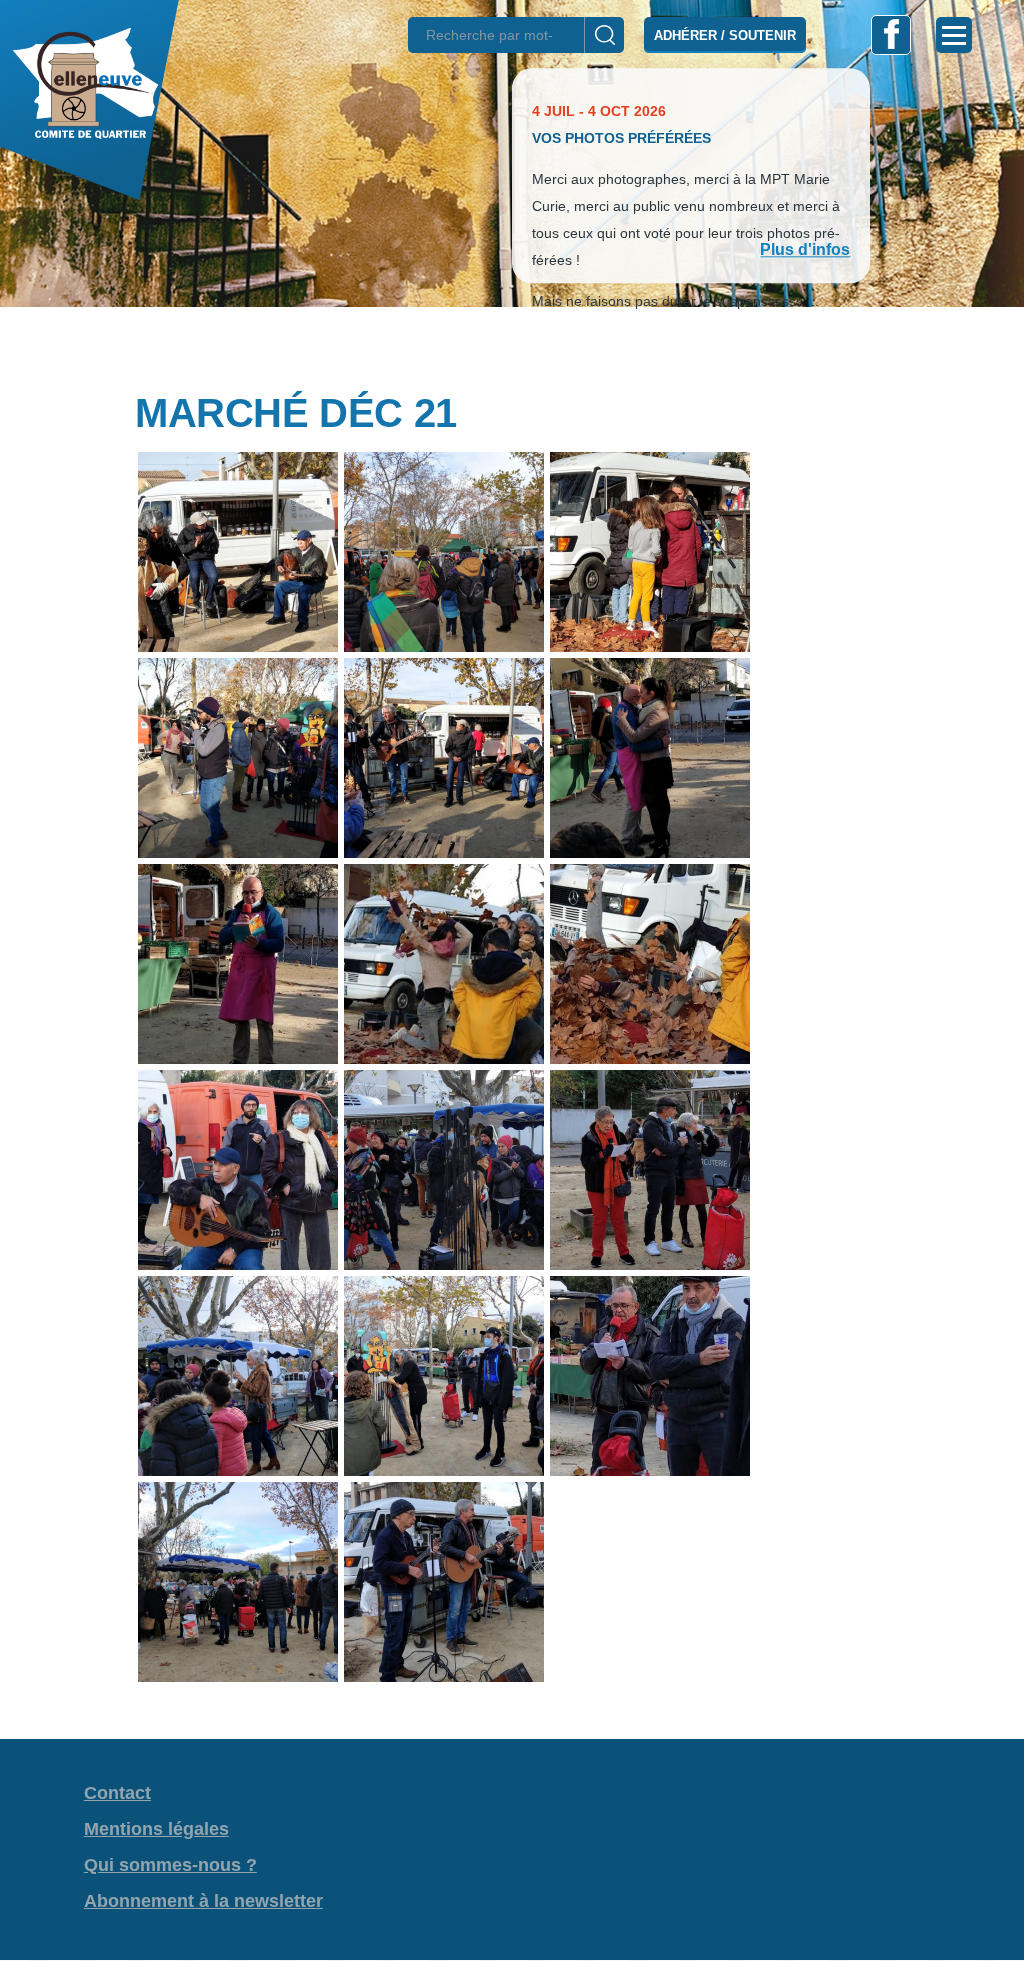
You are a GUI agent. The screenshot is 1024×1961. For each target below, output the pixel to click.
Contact (117, 1793)
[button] (512, 342)
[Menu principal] (954, 35)
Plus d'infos (805, 250)
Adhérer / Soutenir (725, 35)
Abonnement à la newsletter (203, 1901)
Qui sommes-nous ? (170, 1865)
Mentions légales (156, 1829)
